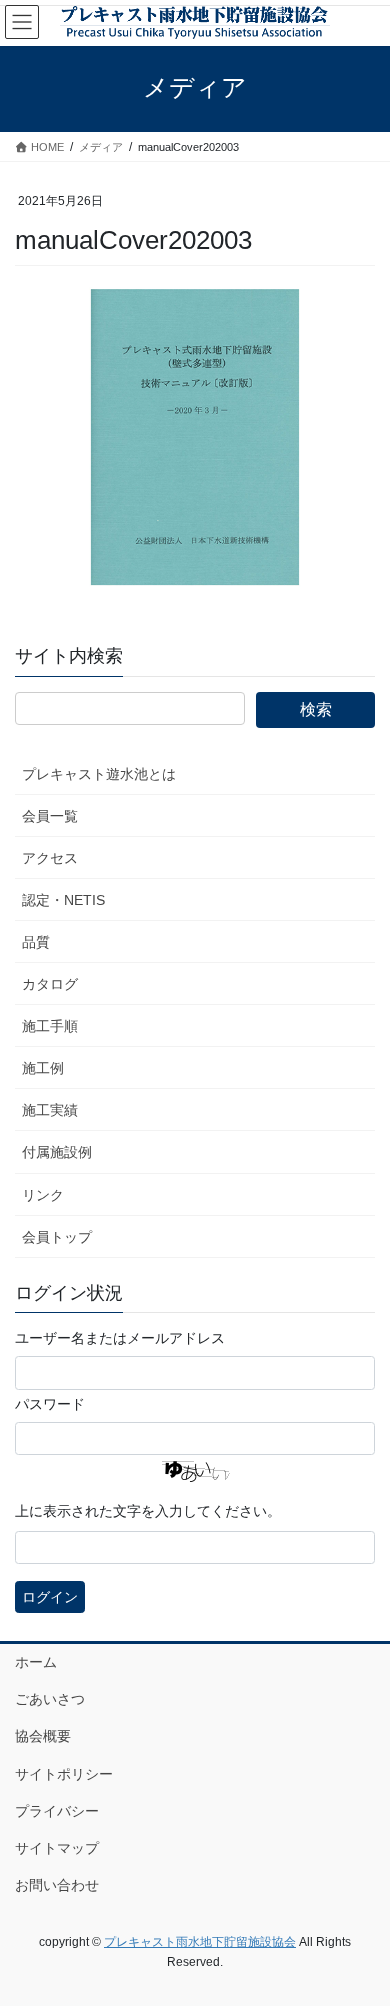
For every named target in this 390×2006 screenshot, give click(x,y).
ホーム (36, 1662)
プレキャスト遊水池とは (99, 774)
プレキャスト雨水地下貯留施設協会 (200, 1942)
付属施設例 (57, 1152)
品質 (36, 942)
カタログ (50, 984)
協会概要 (43, 1736)
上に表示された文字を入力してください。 (148, 1511)
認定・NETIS (63, 900)
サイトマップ (57, 1848)
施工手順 (50, 1026)
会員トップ (57, 1237)
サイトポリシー (64, 1774)
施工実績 (50, 1110)
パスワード (50, 1404)
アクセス (50, 858)
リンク (43, 1195)
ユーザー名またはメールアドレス (120, 1338)
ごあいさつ (50, 1699)
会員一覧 (50, 816)
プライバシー (57, 1811)
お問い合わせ (57, 1885)
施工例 (43, 1068)
